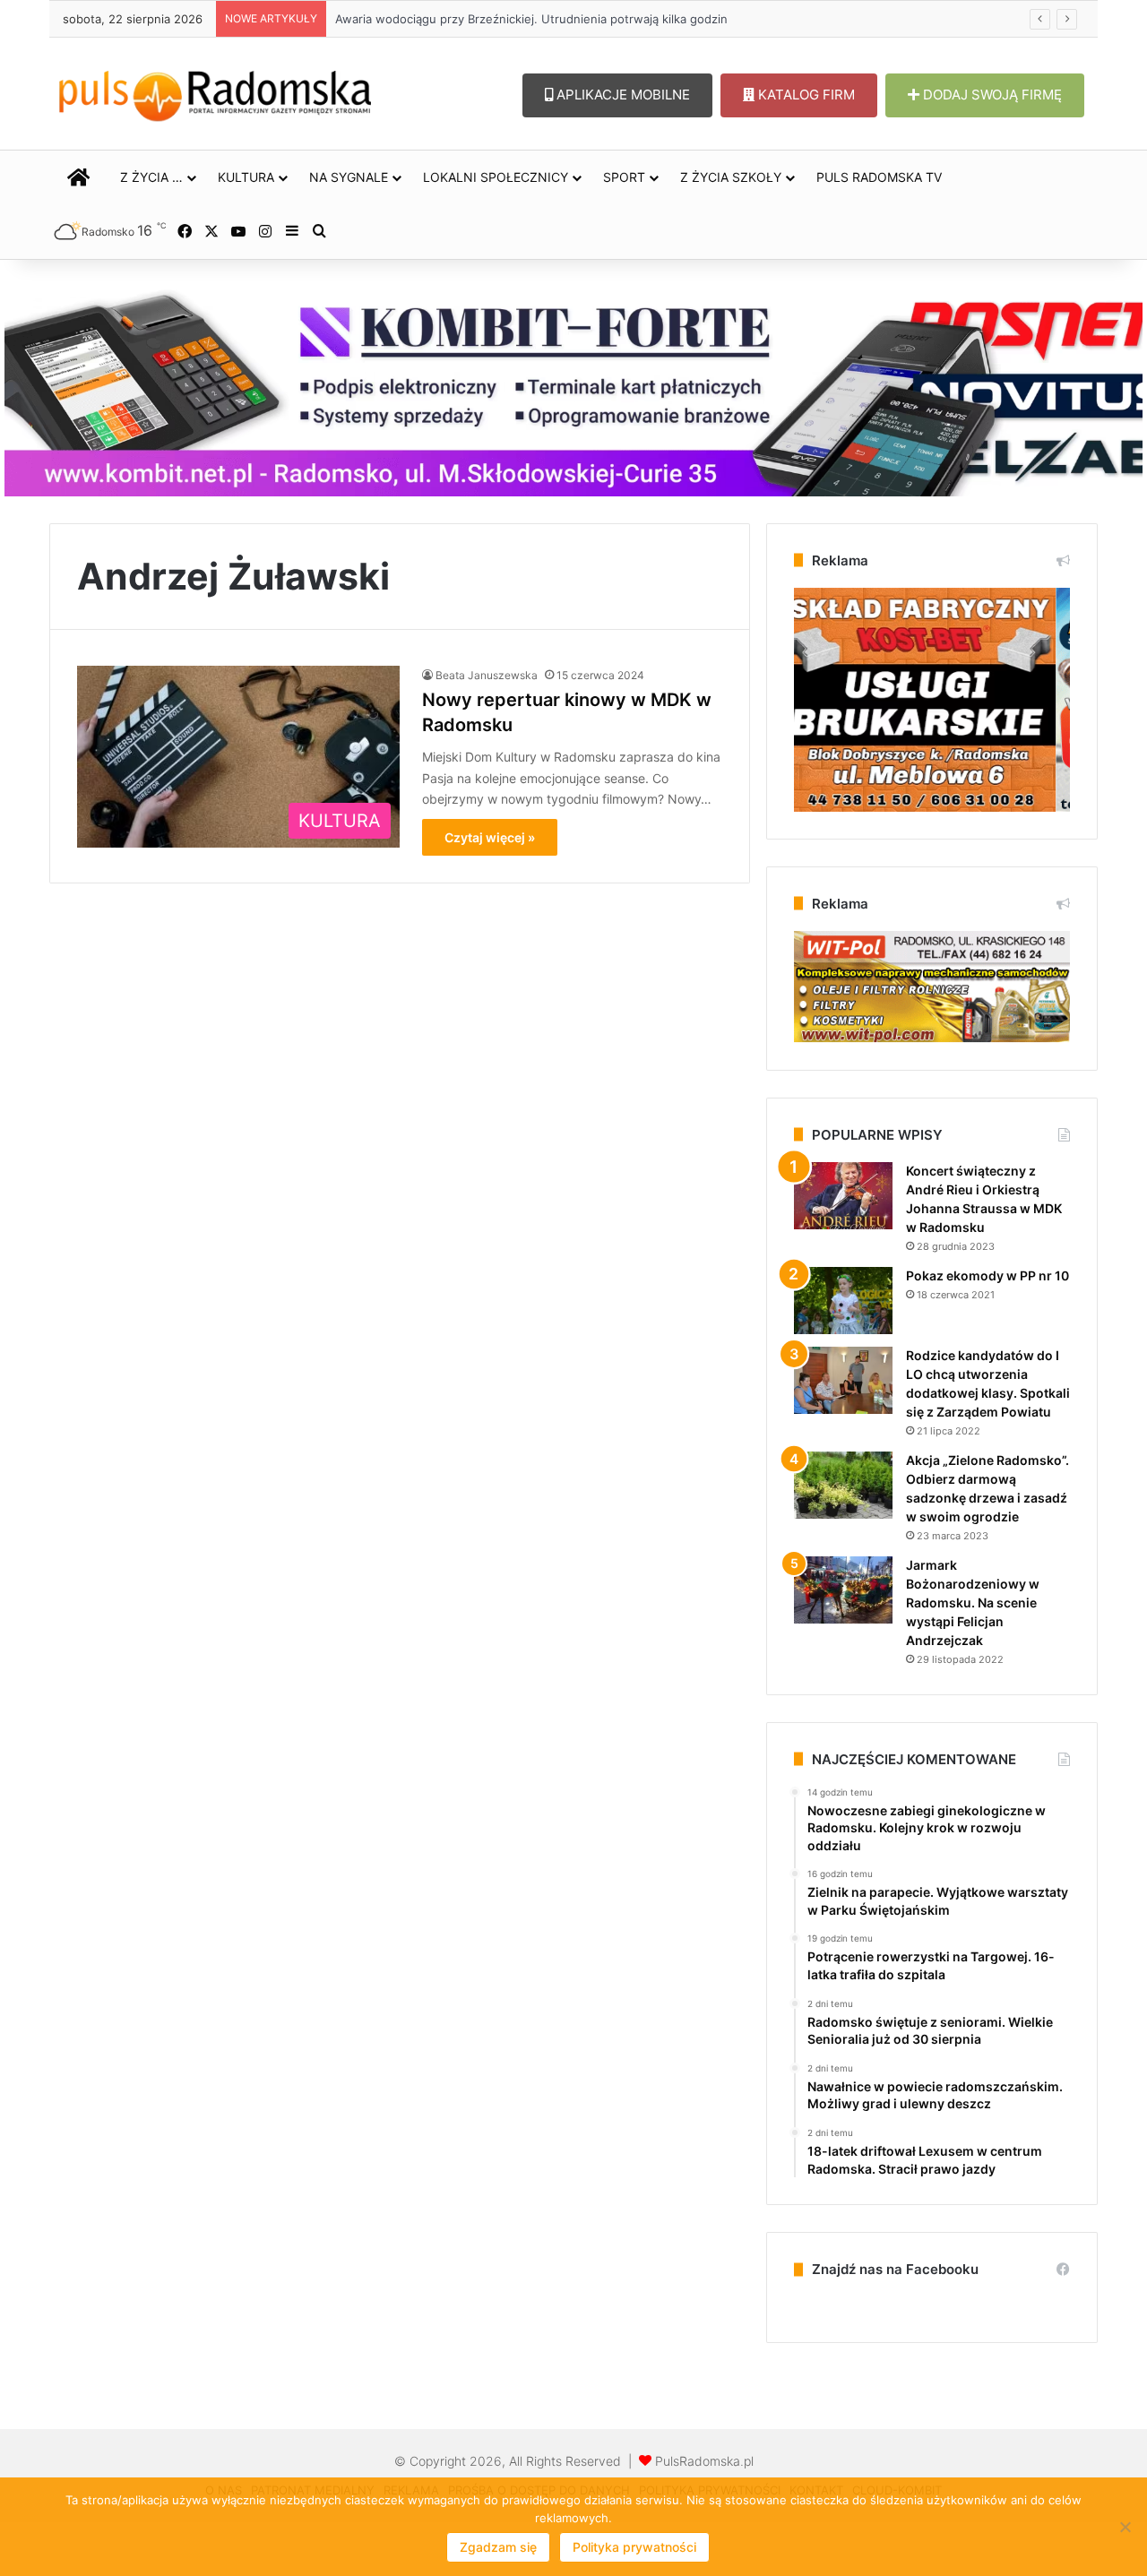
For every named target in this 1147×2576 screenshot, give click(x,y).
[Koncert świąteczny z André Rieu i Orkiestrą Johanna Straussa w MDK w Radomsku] (843, 1196)
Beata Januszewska (487, 675)
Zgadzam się (498, 2547)
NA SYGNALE (349, 177)
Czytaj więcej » (490, 837)
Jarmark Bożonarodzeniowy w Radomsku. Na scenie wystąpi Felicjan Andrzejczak (973, 1602)
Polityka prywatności (634, 2547)
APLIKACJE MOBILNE (621, 95)
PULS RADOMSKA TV (879, 177)
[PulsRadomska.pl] (215, 92)
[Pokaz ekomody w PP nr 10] (843, 1301)
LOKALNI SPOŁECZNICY (496, 177)
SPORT (624, 177)
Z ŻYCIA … (151, 177)
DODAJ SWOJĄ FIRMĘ (991, 95)
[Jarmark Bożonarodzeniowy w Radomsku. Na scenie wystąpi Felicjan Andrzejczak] (843, 1590)
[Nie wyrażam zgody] (1125, 2527)
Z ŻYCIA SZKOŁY (731, 177)
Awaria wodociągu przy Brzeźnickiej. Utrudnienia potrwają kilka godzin (531, 19)
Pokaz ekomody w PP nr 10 (987, 1275)
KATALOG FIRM (805, 95)
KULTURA (246, 177)
